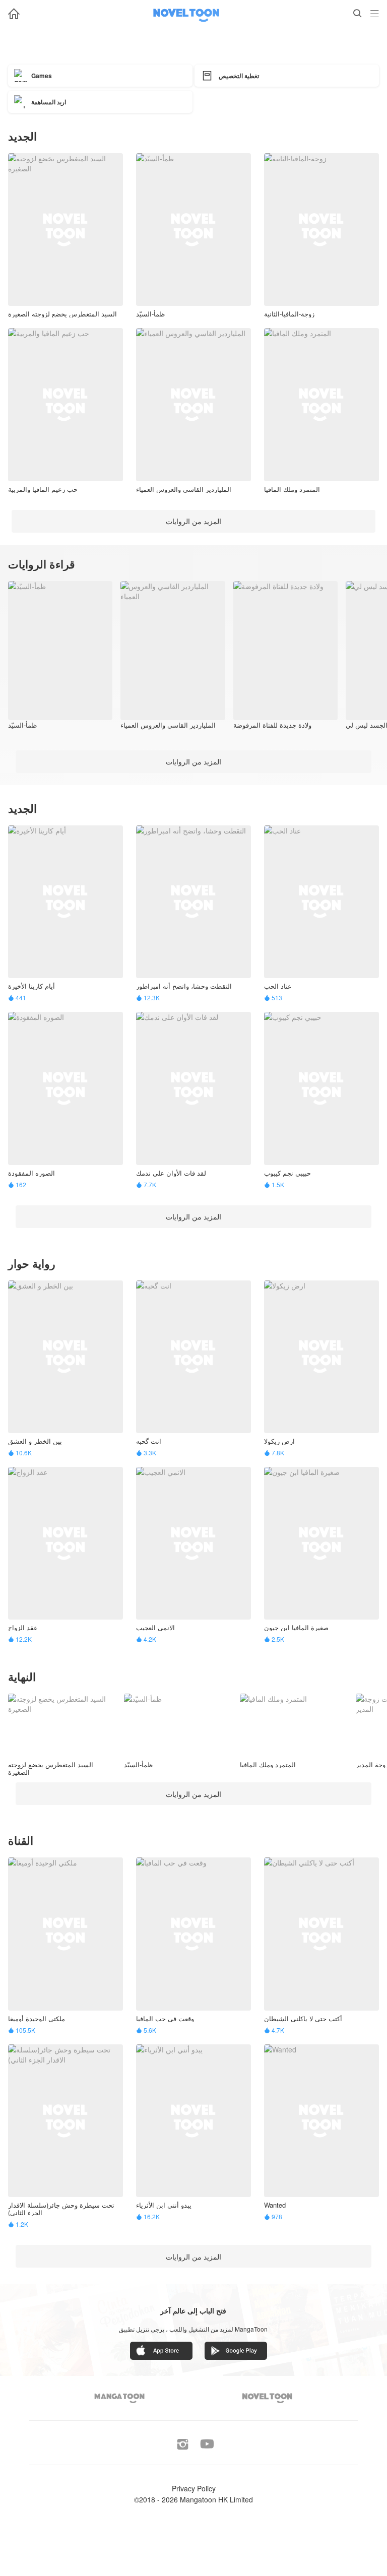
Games (42, 76)
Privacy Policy (194, 2488)
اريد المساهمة (49, 102)
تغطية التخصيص (239, 76)
